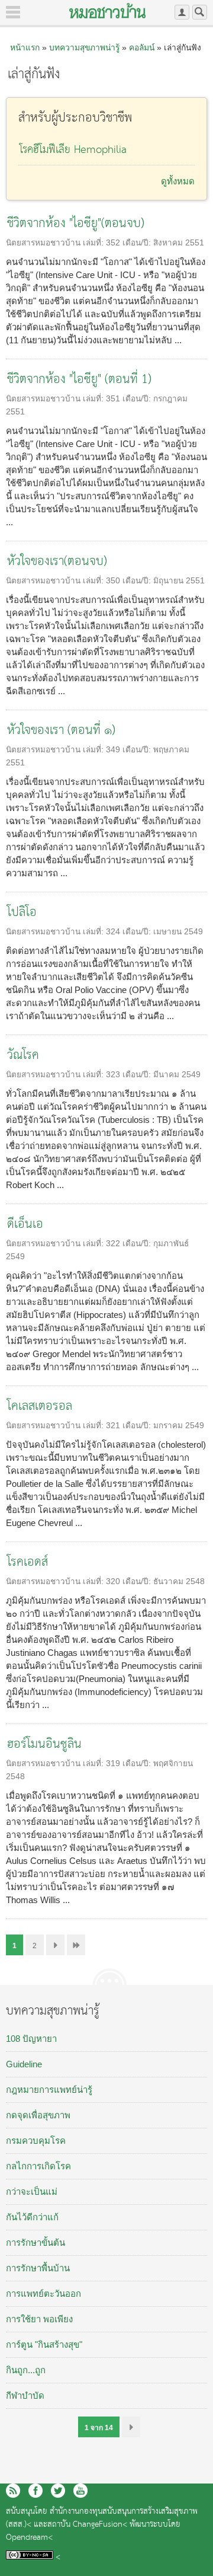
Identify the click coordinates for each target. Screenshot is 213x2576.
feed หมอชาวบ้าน (13, 2491)
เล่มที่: (94, 243)
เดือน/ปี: (138, 243)
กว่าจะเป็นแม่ (32, 2192)
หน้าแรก (25, 47)
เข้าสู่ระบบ (182, 12)
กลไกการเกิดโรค (38, 2166)
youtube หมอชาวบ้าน (80, 2491)
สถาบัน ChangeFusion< (87, 2525)
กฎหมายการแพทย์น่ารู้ (49, 2090)
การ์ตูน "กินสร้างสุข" (44, 2344)
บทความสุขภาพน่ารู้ (84, 47)
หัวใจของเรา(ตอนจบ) (57, 562)
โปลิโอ (22, 913)
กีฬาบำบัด (25, 2395)
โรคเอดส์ (28, 1562)
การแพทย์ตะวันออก (43, 2293)
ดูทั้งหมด (178, 181)
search (200, 12)
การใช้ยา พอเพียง (39, 2319)
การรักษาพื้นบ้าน (38, 2268)
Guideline (24, 2064)
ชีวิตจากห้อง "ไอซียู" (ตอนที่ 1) (79, 380)
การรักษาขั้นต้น (35, 2243)
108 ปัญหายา (31, 2039)
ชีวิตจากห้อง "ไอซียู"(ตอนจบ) (76, 224)
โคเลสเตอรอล (40, 1407)
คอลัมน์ (142, 47)
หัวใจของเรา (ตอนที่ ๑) (61, 731)
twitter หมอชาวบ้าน (58, 2491)
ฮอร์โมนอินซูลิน (44, 1745)
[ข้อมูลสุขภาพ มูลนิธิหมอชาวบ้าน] (107, 11)
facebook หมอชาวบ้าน (35, 2491)
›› (131, 2427)
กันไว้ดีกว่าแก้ (32, 2217)
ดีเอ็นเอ (25, 1225)
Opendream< (29, 2538)
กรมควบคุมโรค (36, 2141)
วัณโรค (23, 1056)
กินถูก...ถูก (26, 2370)
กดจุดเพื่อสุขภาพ (38, 2115)
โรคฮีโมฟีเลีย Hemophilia (73, 150)
